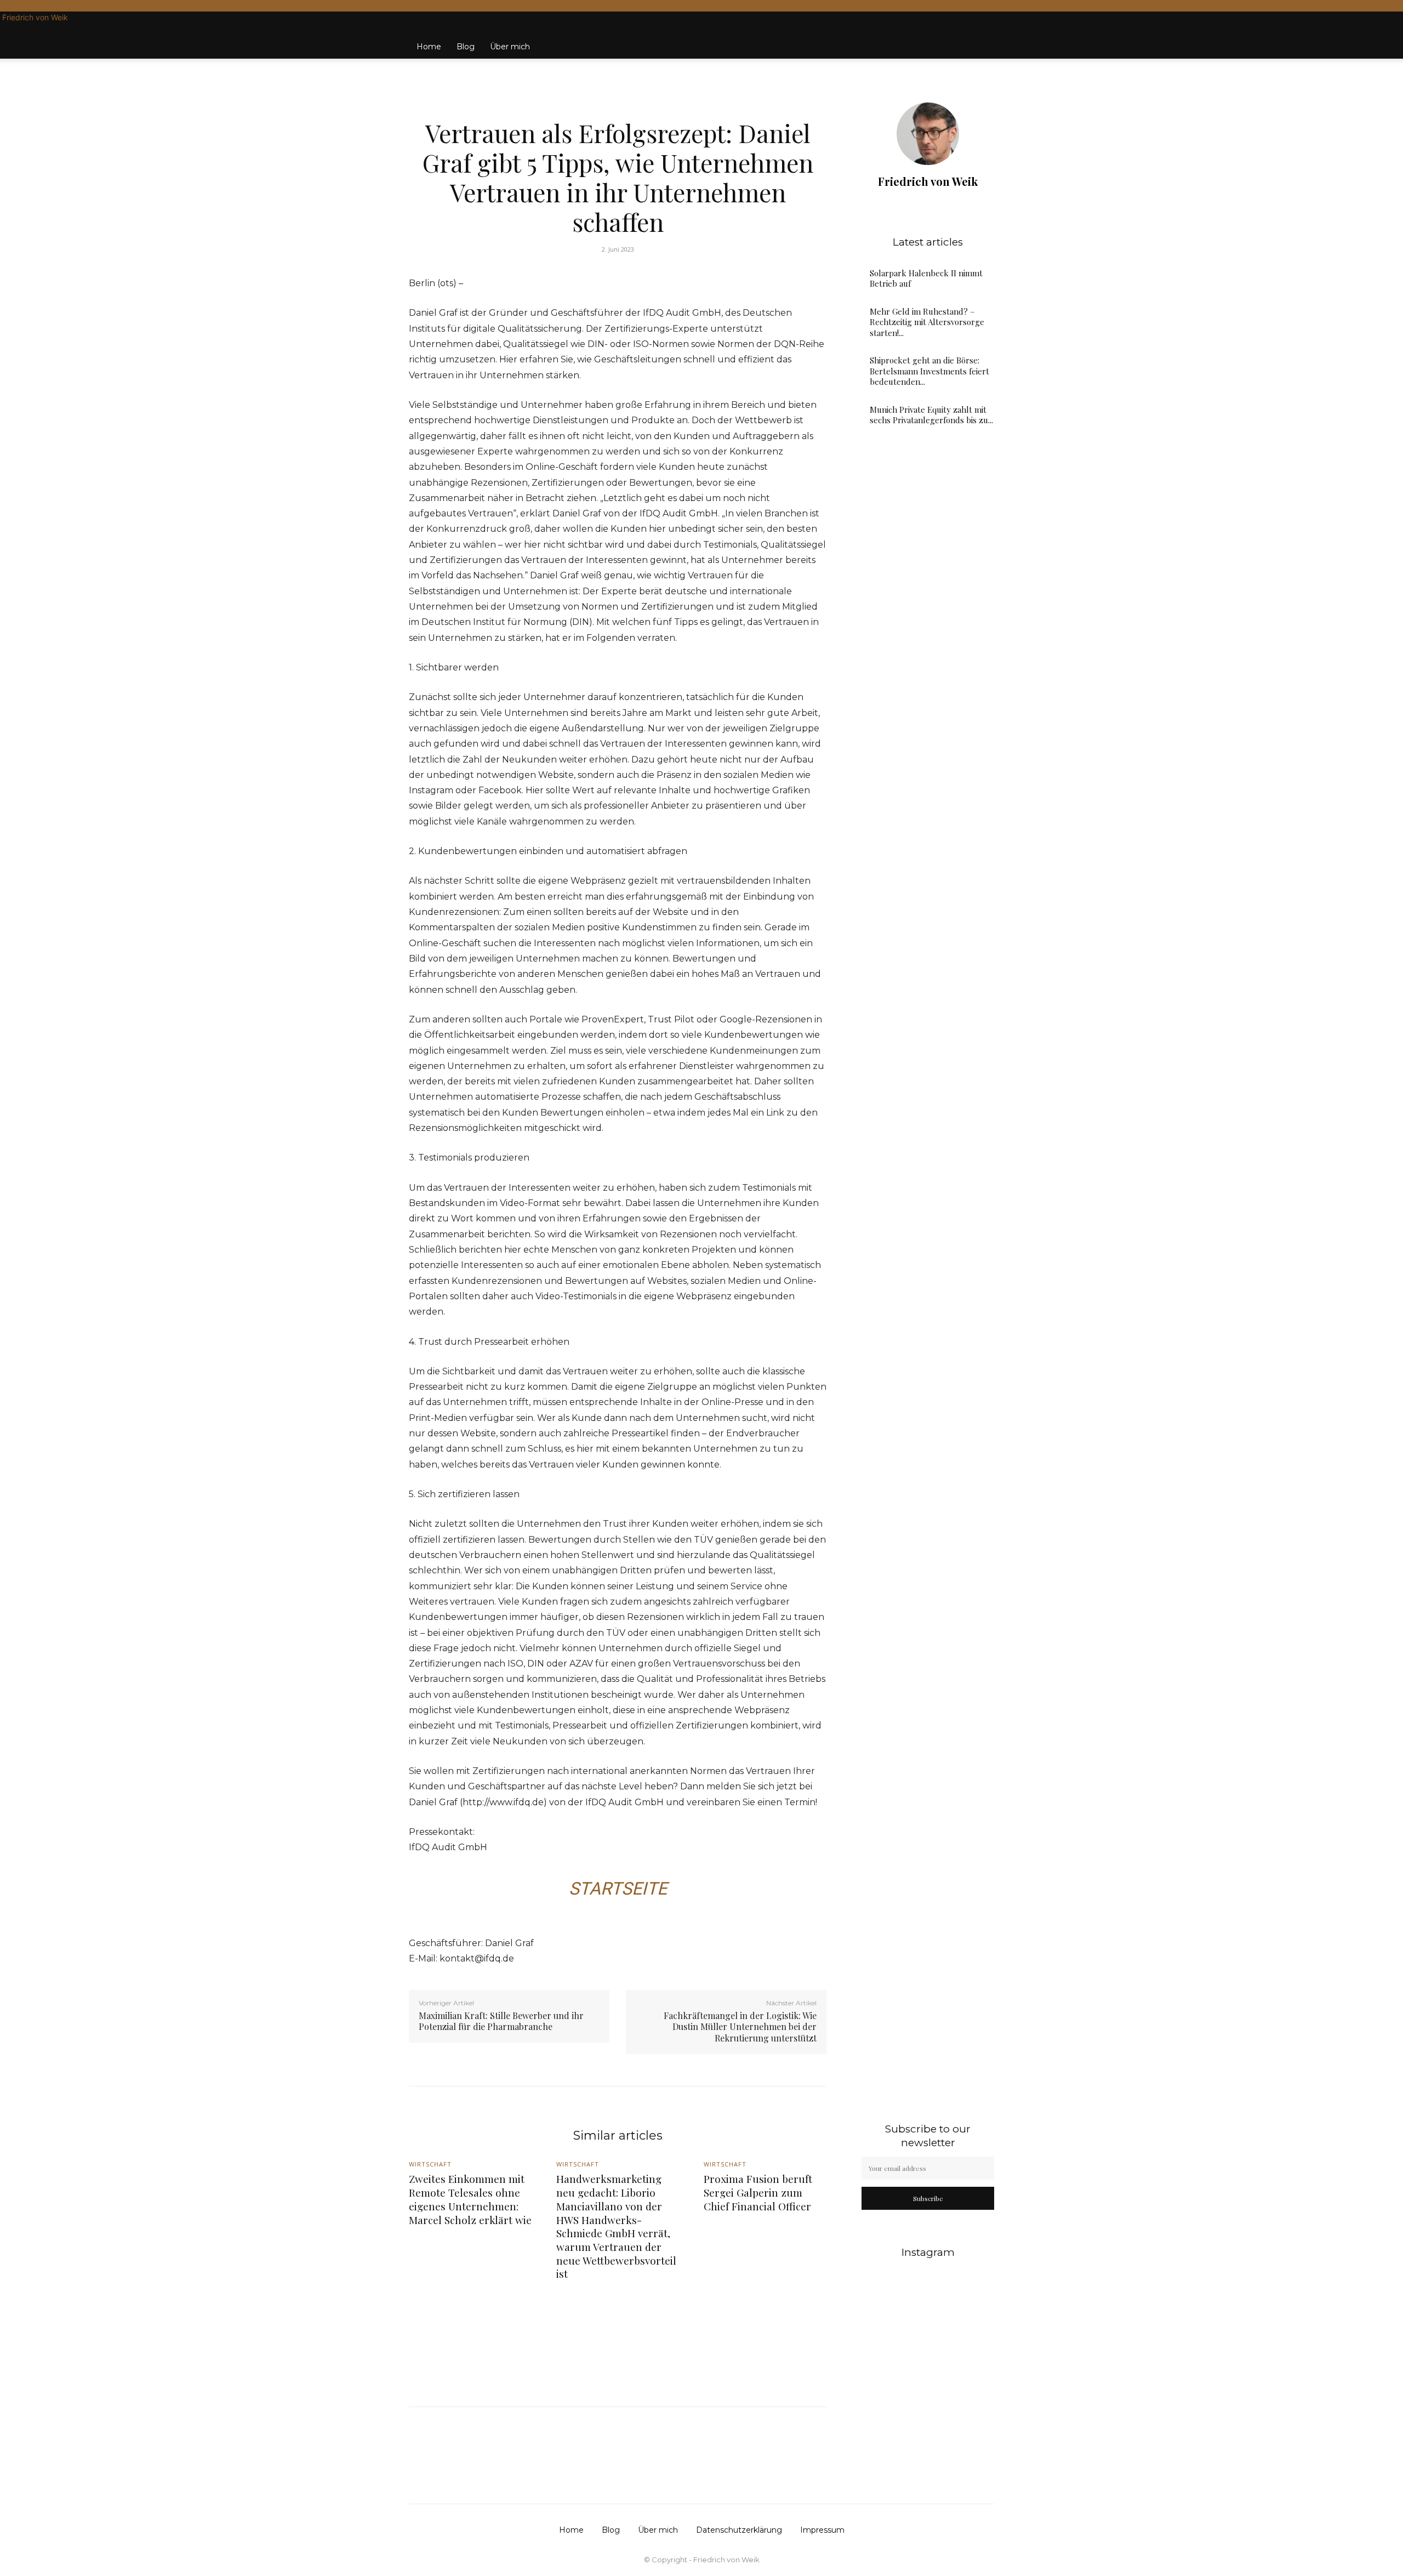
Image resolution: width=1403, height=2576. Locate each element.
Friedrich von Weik (928, 181)
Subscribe (928, 2198)
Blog (466, 47)
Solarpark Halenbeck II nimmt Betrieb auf (926, 278)
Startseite (618, 1889)
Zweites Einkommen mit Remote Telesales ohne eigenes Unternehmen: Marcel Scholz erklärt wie (470, 2199)
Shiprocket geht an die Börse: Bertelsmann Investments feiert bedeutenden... (929, 371)
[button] (981, 36)
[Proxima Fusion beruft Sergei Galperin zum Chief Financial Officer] (765, 2332)
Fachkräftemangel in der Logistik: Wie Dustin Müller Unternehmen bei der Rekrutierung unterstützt (740, 2027)
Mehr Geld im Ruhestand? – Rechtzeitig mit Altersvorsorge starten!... (927, 322)
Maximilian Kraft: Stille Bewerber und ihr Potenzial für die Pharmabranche (501, 2021)
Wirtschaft (616, 107)
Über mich (510, 47)
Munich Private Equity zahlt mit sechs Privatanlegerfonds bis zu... (931, 415)
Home (429, 47)
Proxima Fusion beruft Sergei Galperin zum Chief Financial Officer (758, 2192)
